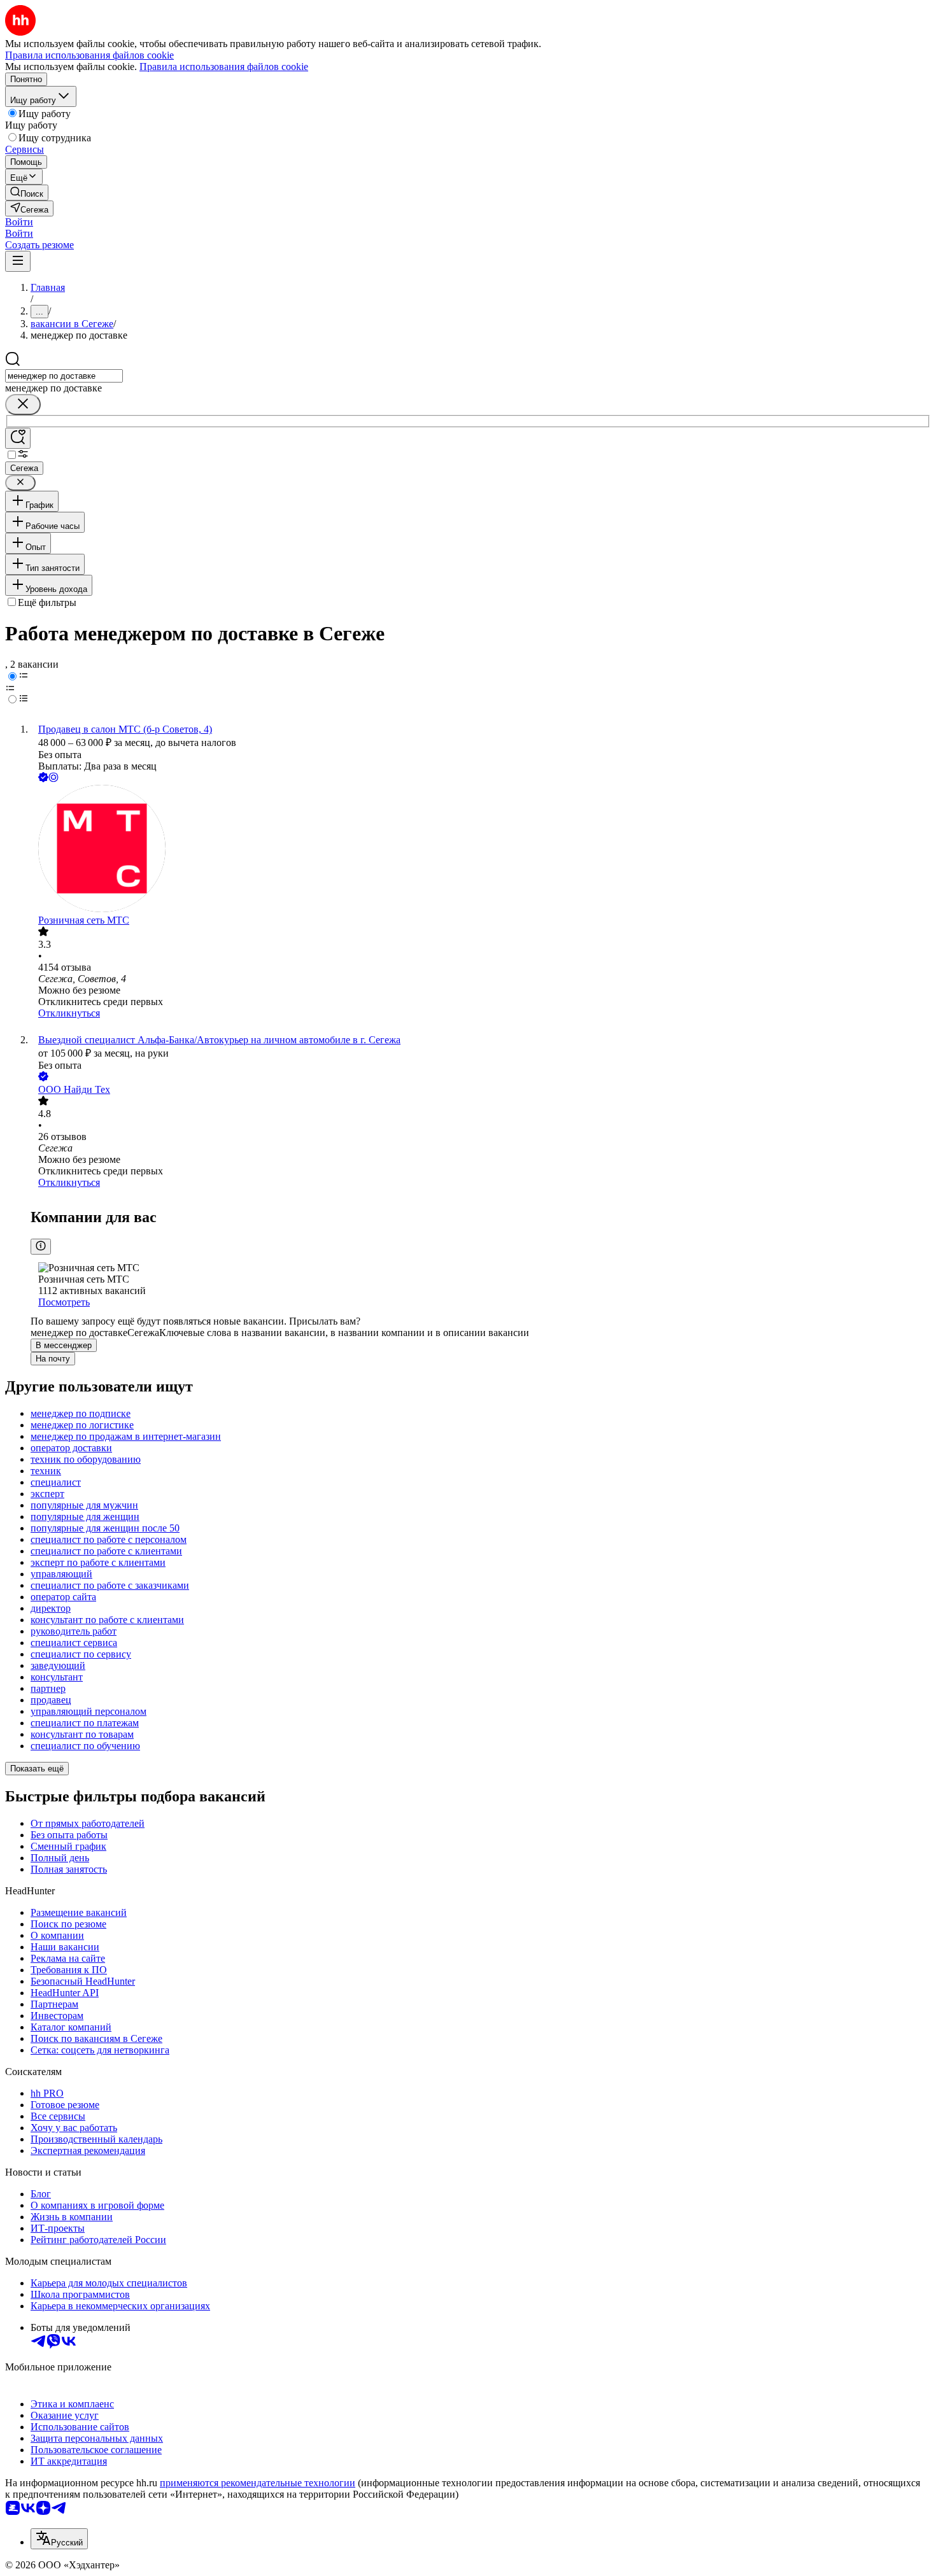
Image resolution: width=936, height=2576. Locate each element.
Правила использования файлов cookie (224, 67)
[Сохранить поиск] (18, 438)
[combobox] (64, 376)
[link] (27, 193)
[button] (19, 222)
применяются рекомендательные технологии (258, 2483)
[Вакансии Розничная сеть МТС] (481, 850)
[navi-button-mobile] (18, 261)
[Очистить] (23, 405)
